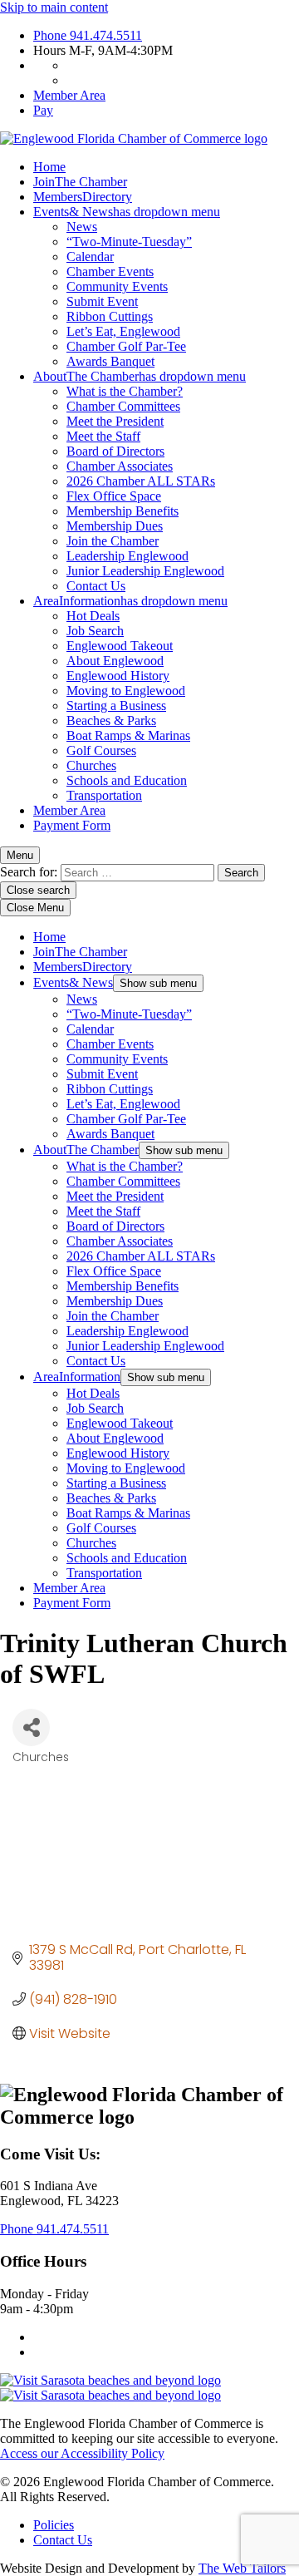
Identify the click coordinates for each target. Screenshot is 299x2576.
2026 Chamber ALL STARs (141, 481)
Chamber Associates (120, 466)
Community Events (117, 286)
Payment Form (72, 825)
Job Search (95, 631)
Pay (43, 110)
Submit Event (102, 301)
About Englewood (115, 661)
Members (83, 197)
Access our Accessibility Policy (82, 2453)
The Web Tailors (242, 2568)
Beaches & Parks (111, 720)
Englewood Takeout (120, 646)
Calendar (90, 257)
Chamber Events (110, 271)
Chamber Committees (123, 406)
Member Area (69, 95)
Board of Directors (115, 451)
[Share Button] (31, 1727)
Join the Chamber (113, 541)
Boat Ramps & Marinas (128, 735)
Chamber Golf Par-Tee (126, 346)
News (82, 227)
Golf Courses (101, 750)
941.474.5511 (88, 35)
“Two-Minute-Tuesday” (129, 242)
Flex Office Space (114, 496)
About (140, 376)
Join (80, 182)
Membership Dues (115, 526)
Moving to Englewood (126, 691)
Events (127, 212)
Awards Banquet (110, 361)
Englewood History (118, 676)
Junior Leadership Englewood (145, 571)
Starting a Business (116, 706)
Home (49, 167)
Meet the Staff (103, 436)
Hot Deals (93, 616)
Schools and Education (127, 780)
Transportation (104, 795)
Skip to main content (54, 7)
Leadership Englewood (127, 556)
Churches (91, 765)
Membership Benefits (123, 511)
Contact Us (96, 586)
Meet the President (115, 421)
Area (130, 601)
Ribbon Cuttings (110, 316)
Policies (54, 2525)
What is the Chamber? (125, 391)
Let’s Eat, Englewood (123, 331)
